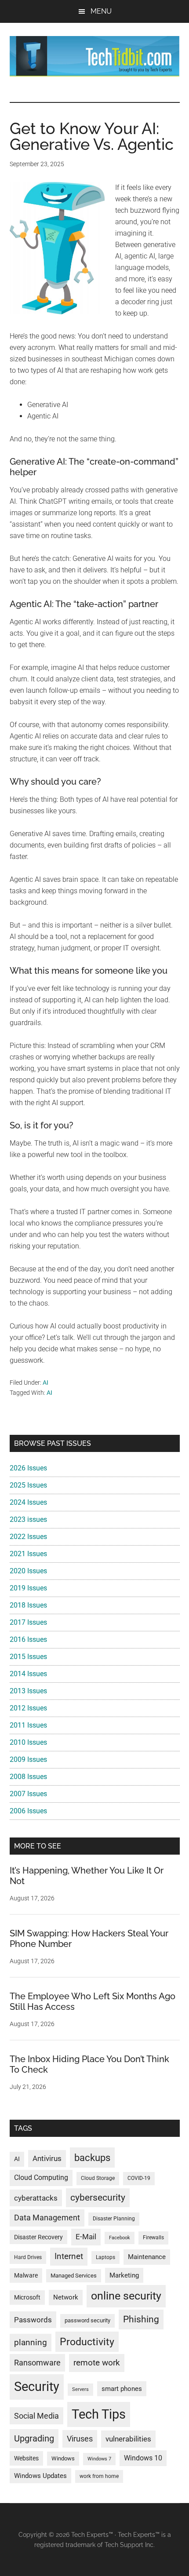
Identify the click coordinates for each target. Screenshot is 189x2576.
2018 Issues (28, 1605)
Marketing (124, 2275)
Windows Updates (40, 2476)
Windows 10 (143, 2458)
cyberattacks (36, 2198)
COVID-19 (139, 2178)
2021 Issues (28, 1554)
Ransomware (37, 2363)
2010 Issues (28, 1742)
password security (87, 2320)
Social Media (36, 2416)
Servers (80, 2389)
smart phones (122, 2389)
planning (31, 2343)
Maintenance (147, 2257)
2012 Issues (28, 1708)
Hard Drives (28, 2257)
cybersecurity (98, 2198)
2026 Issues (28, 1468)
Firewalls (153, 2238)
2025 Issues (28, 1485)
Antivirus (47, 2158)
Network (66, 2297)
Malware (26, 2276)
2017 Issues (28, 1622)
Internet (69, 2256)
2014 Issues (28, 1674)
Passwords (33, 2320)
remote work (97, 2363)
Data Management (47, 2218)
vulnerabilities (128, 2439)
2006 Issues (28, 1811)
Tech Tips (99, 2414)
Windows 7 (99, 2459)
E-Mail (86, 2237)
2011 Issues (28, 1725)
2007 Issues (28, 1794)
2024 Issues (28, 1502)
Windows (63, 2458)
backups (92, 2158)
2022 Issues (28, 1537)
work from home (99, 2476)
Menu (101, 11)
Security (37, 2387)
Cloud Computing (41, 2178)
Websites (26, 2458)
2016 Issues (28, 1639)
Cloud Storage (98, 2178)
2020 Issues (28, 1571)
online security (126, 2296)
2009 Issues (28, 1759)
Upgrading (34, 2438)
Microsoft (27, 2297)
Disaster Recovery (38, 2237)
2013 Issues (28, 1691)
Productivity (87, 2342)
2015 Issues (28, 1657)
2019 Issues (28, 1588)
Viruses (80, 2439)
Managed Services (74, 2276)
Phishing (141, 2319)
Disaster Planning (114, 2219)
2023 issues (28, 1519)
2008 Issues (28, 1777)
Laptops (105, 2257)
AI (45, 1383)
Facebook (120, 2238)
